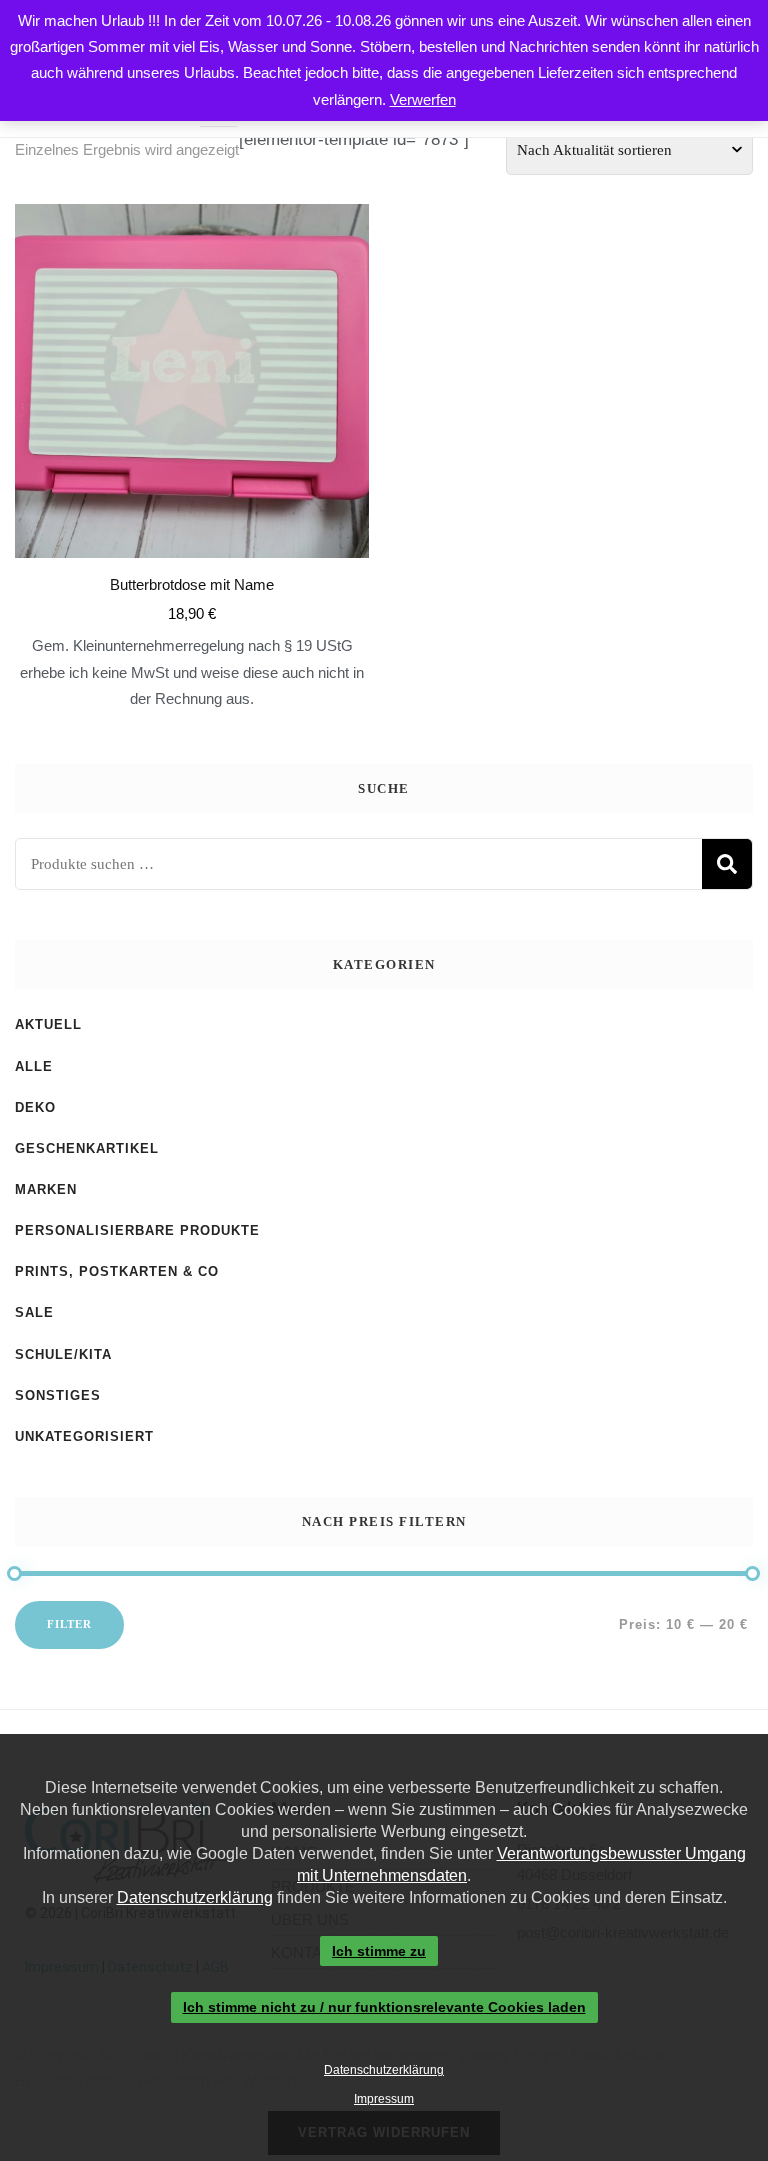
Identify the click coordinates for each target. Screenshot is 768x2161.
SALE (34, 1312)
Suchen (727, 864)
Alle (34, 1066)
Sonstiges (58, 1395)
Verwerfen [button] (423, 99)
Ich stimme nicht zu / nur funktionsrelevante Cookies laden (384, 2008)
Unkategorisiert (84, 1436)
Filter (69, 1624)
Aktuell (48, 1024)
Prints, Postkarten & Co (117, 1271)
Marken (46, 1189)
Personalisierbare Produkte (137, 1230)
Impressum (384, 2099)
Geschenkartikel (87, 1148)
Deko (35, 1107)
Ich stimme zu (379, 1951)
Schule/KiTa (63, 1354)
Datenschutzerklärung (195, 1897)
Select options (192, 415)
